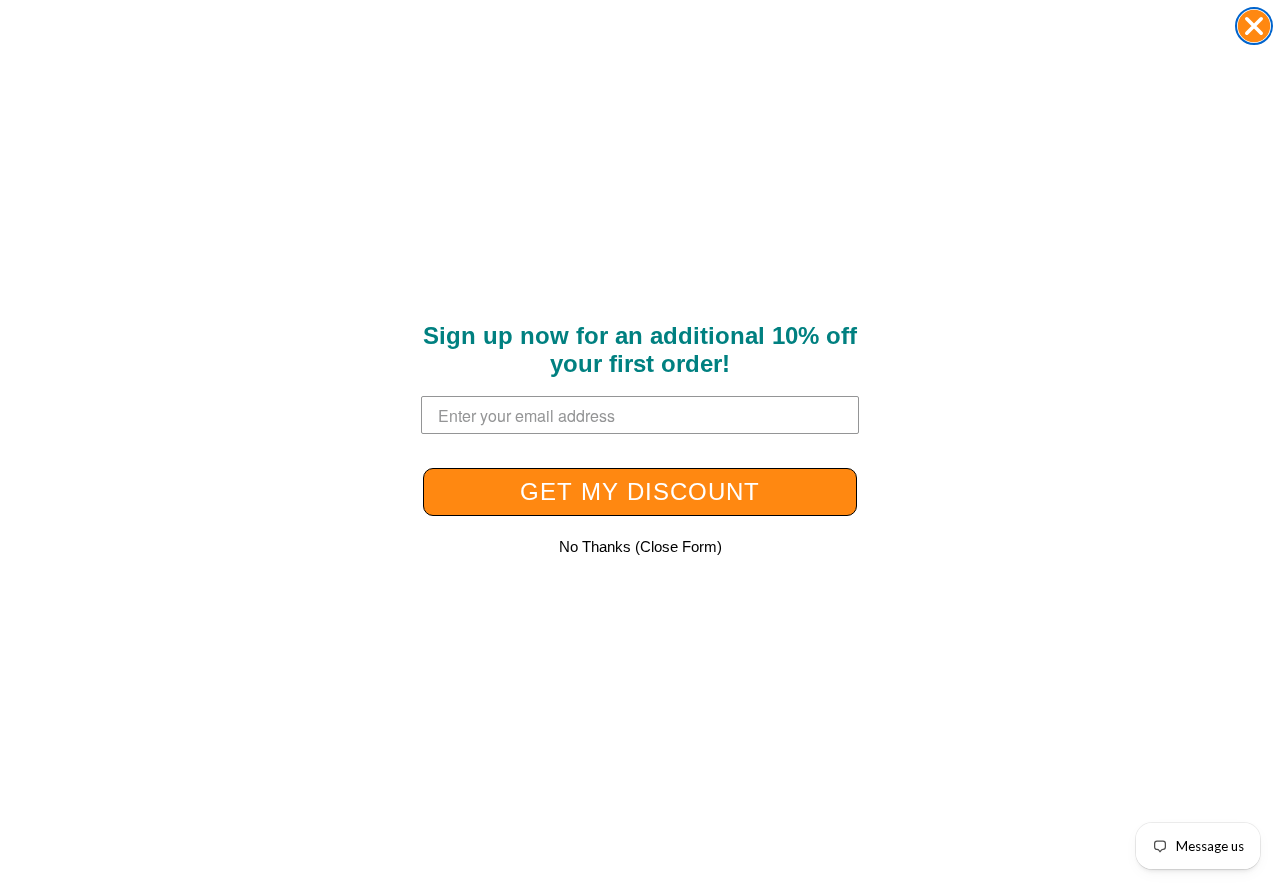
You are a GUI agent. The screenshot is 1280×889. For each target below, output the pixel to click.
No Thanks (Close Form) (640, 546)
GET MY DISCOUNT (640, 491)
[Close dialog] (1254, 26)
